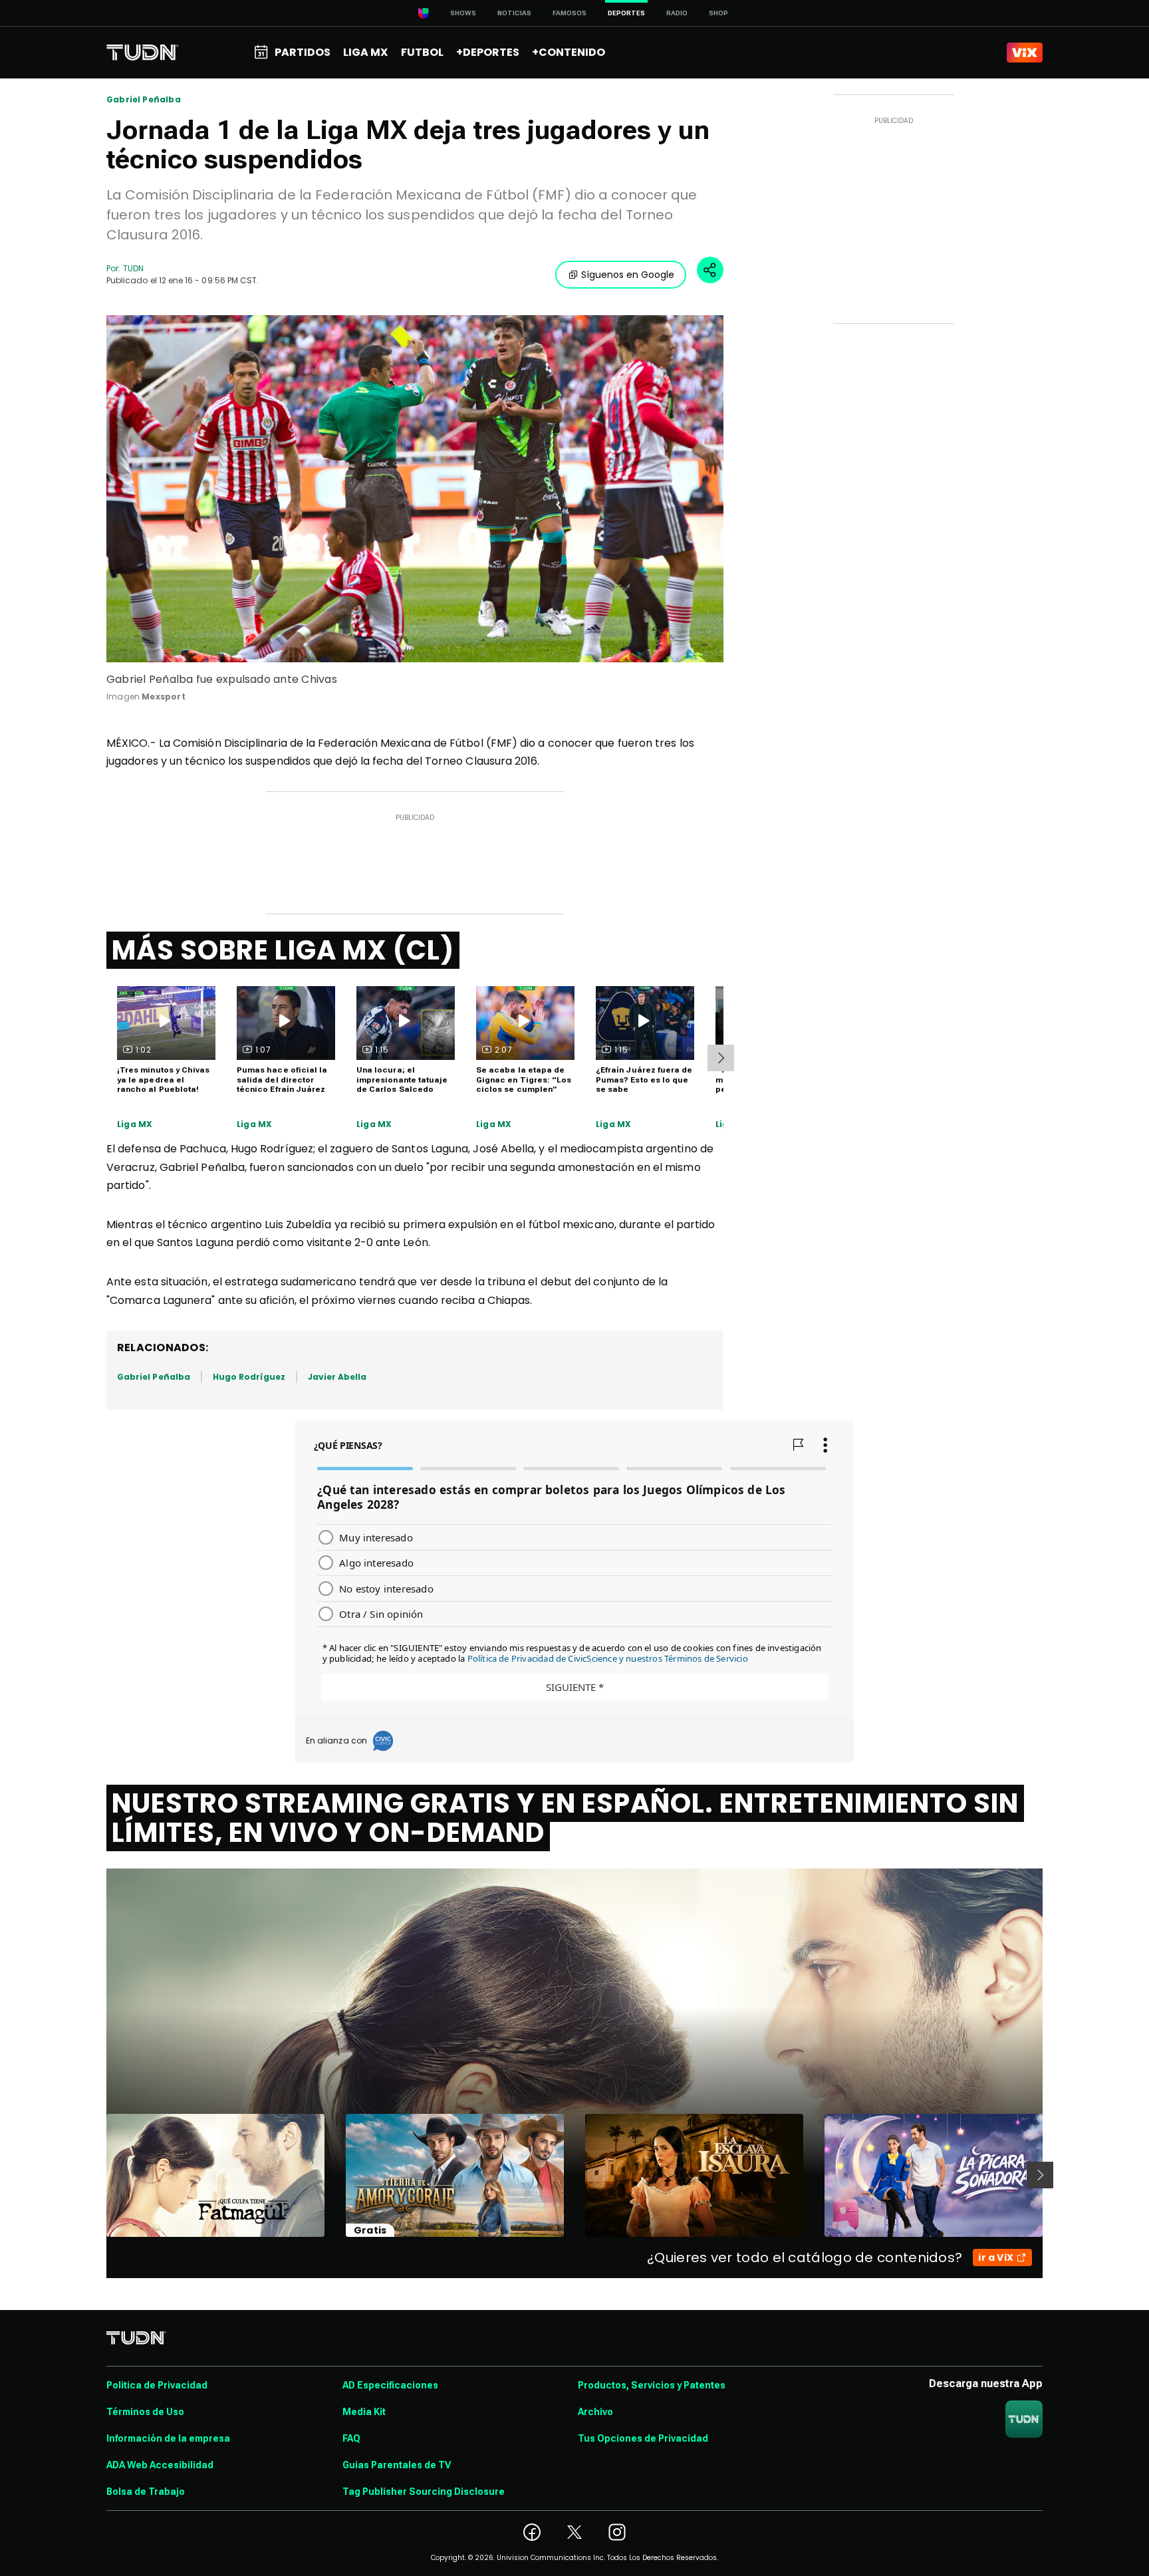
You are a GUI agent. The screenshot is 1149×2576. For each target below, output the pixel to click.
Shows (463, 13)
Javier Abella (337, 1377)
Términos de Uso (145, 2412)
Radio (677, 13)
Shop (718, 13)
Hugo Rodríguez (249, 1377)
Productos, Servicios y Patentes (652, 2385)
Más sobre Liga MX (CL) (283, 950)
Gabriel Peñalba (144, 100)
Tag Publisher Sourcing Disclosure (424, 2492)
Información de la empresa (168, 2438)
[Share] (710, 270)
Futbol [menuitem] (422, 52)
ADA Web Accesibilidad (160, 2465)
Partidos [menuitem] (303, 52)
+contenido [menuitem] (569, 52)
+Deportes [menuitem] (488, 52)
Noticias (514, 13)
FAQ (351, 2438)
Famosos (570, 13)
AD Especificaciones (390, 2385)
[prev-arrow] (98, 2175)
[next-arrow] (721, 1058)
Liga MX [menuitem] (365, 52)
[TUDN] (143, 53)
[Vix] (1025, 53)
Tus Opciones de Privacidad (643, 2438)
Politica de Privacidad (157, 2385)
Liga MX (135, 1124)
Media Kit (364, 2412)
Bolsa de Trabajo (146, 2492)
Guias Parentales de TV (397, 2465)
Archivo (595, 2412)
